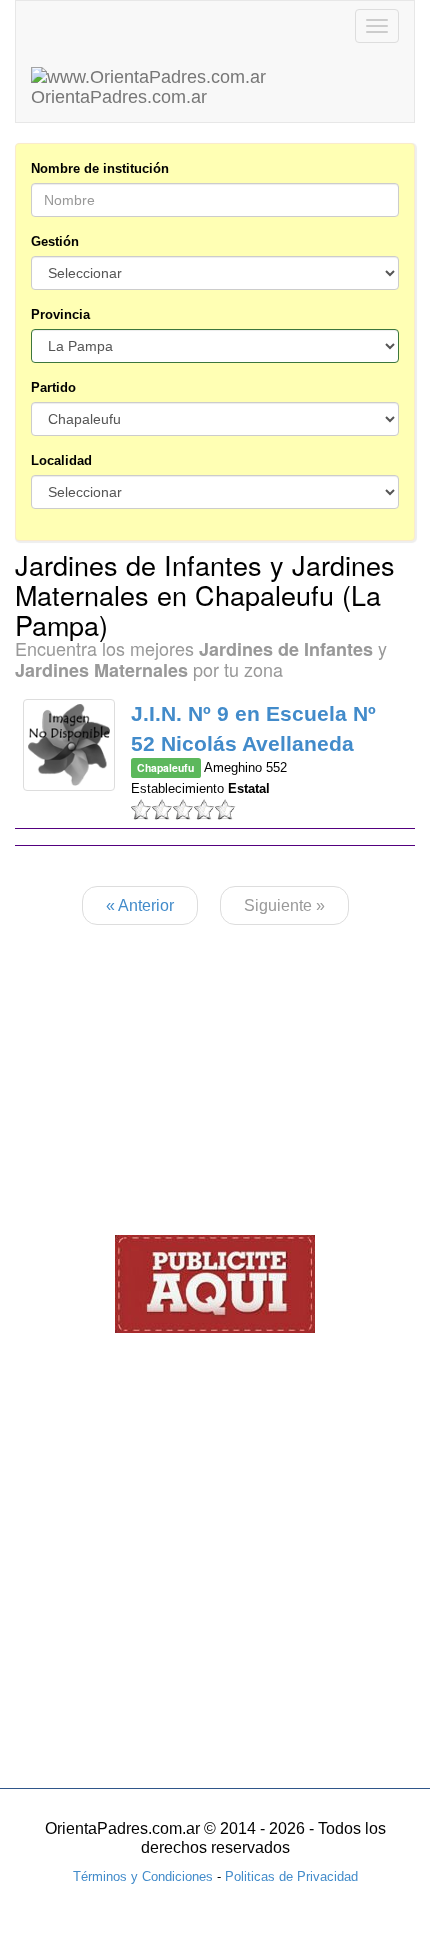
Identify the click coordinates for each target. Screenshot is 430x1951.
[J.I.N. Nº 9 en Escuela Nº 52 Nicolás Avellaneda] (69, 745)
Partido (53, 387)
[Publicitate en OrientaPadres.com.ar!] (215, 1282)
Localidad (61, 460)
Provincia (60, 314)
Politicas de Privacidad (291, 1876)
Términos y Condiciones (143, 1876)
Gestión (55, 241)
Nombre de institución (100, 168)
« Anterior (140, 905)
